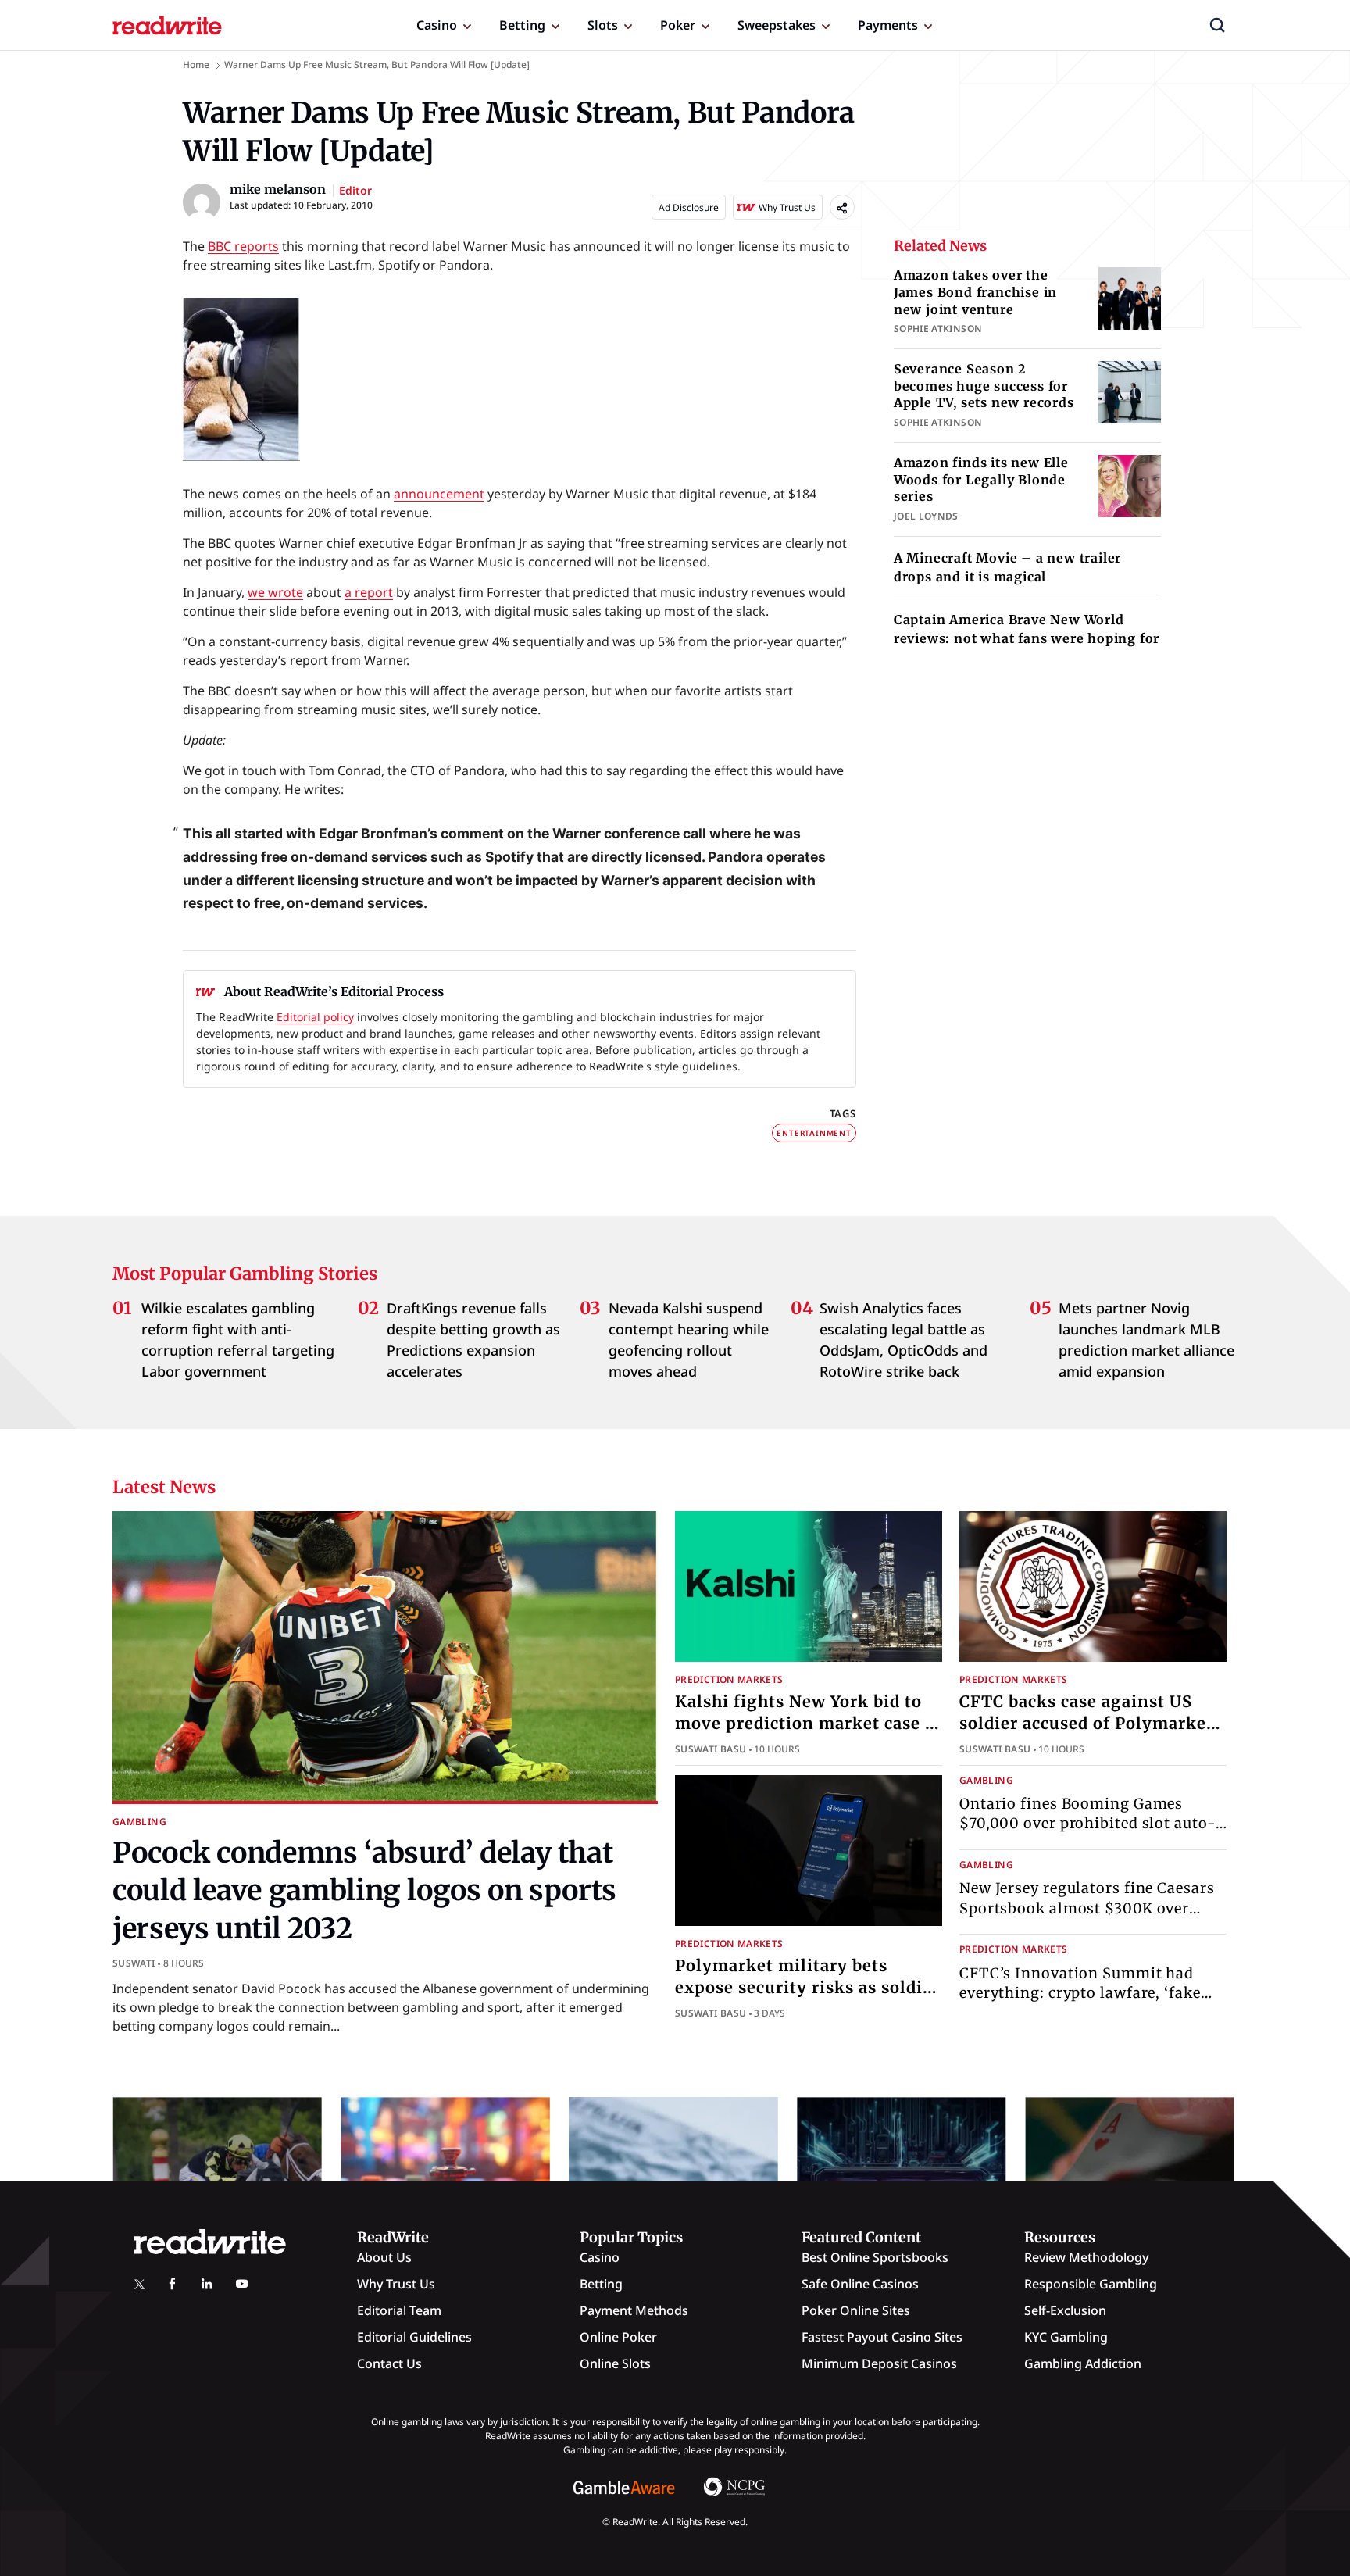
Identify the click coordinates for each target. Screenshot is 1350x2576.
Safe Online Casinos (860, 2284)
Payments (888, 25)
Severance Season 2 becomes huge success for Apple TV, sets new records (984, 386)
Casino (437, 25)
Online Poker (618, 2337)
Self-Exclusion (1065, 2310)
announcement (439, 494)
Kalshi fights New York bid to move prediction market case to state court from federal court (809, 1723)
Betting (522, 25)
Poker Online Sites (856, 2310)
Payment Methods (634, 2310)
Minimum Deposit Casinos (879, 2363)
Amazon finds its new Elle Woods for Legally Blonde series (981, 479)
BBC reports (243, 246)
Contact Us (389, 2363)
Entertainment (814, 1133)
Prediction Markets (729, 1679)
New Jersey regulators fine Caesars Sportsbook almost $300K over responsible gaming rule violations (1090, 1908)
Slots (603, 25)
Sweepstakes (777, 25)
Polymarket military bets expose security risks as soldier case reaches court (807, 1987)
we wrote (275, 592)
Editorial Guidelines (414, 2337)
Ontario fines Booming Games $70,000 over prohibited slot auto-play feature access (1087, 1823)
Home (196, 64)
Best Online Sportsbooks (875, 2257)
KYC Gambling (1066, 2337)
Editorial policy (315, 1017)
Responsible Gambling (1091, 2284)
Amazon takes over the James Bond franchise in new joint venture (975, 292)
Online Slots (615, 2363)
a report (369, 592)
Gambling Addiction (1083, 2363)
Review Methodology (1086, 2257)
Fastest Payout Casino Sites (882, 2337)
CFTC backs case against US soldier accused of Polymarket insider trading (1086, 1723)
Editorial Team (399, 2310)
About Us (384, 2257)
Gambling (139, 1822)
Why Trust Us (396, 2284)
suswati (134, 1963)
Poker (678, 25)
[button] (1217, 25)
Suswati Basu (711, 1749)
